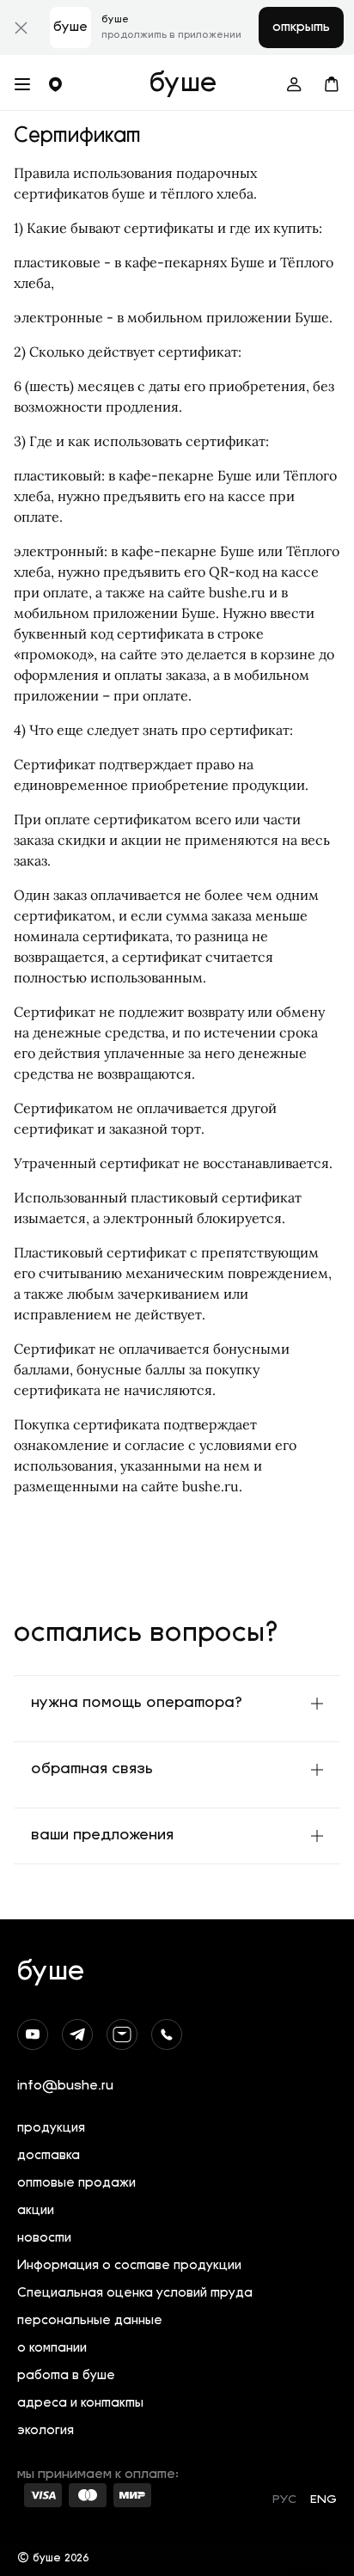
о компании (52, 2349)
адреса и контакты (80, 2404)
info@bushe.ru (65, 2086)
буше (183, 84)
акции (36, 2211)
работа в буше (66, 2376)
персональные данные (90, 2321)
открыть (301, 28)
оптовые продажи (76, 2184)
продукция (51, 2129)
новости (44, 2239)
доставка (49, 2156)
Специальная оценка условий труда (135, 2294)
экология (46, 2431)
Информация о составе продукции (129, 2266)
